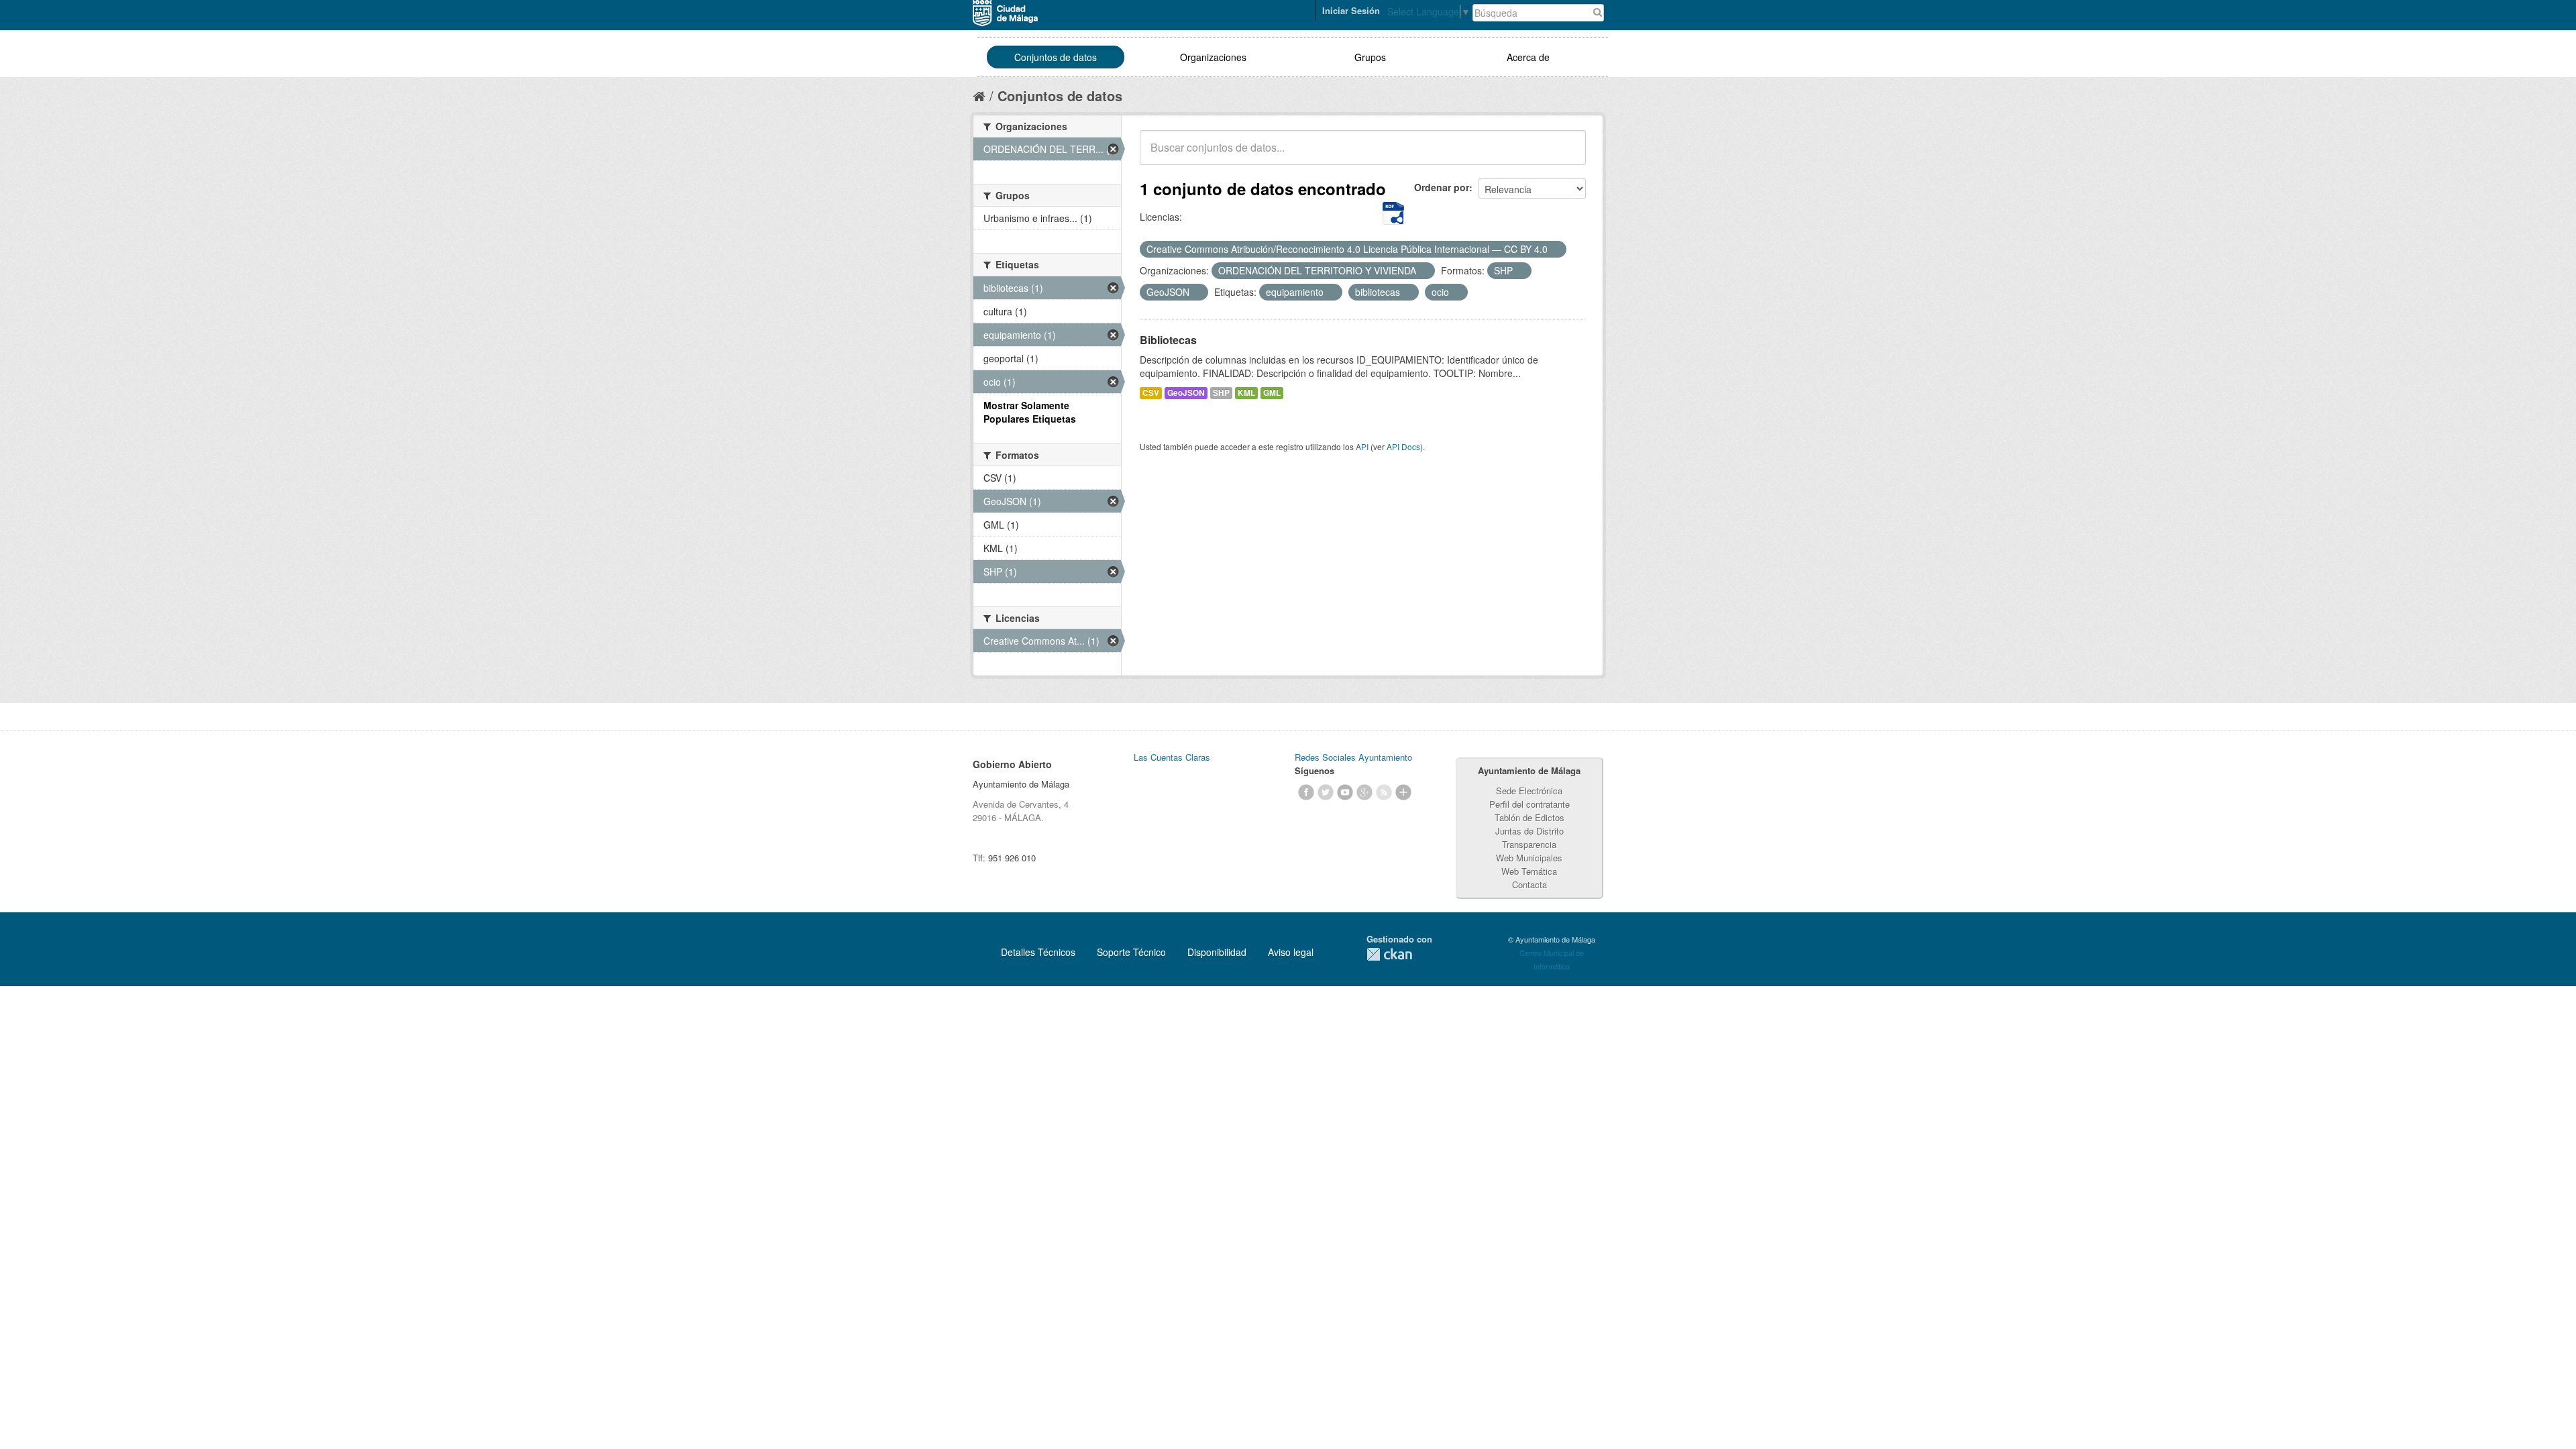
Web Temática (1529, 871)
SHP (1221, 393)
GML (1272, 393)
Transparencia (1529, 844)
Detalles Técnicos (1038, 952)
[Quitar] (1555, 250)
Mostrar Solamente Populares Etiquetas (1030, 412)
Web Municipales (1529, 858)
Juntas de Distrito (1529, 831)
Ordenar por (1442, 187)
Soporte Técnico (1131, 952)
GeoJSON (1186, 393)
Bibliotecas (1168, 340)
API (1362, 446)
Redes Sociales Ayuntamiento (1353, 757)
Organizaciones (1213, 57)
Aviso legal (1291, 952)
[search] (1566, 155)
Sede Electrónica (1529, 791)
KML (1246, 393)
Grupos (1370, 57)
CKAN (1389, 954)
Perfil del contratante (1529, 804)
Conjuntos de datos (1056, 57)
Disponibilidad (1217, 952)
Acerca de (1528, 57)
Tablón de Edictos (1529, 817)
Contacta (1529, 884)
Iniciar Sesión (1351, 10)
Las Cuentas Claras (1172, 757)
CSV (1151, 393)
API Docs (1403, 446)
